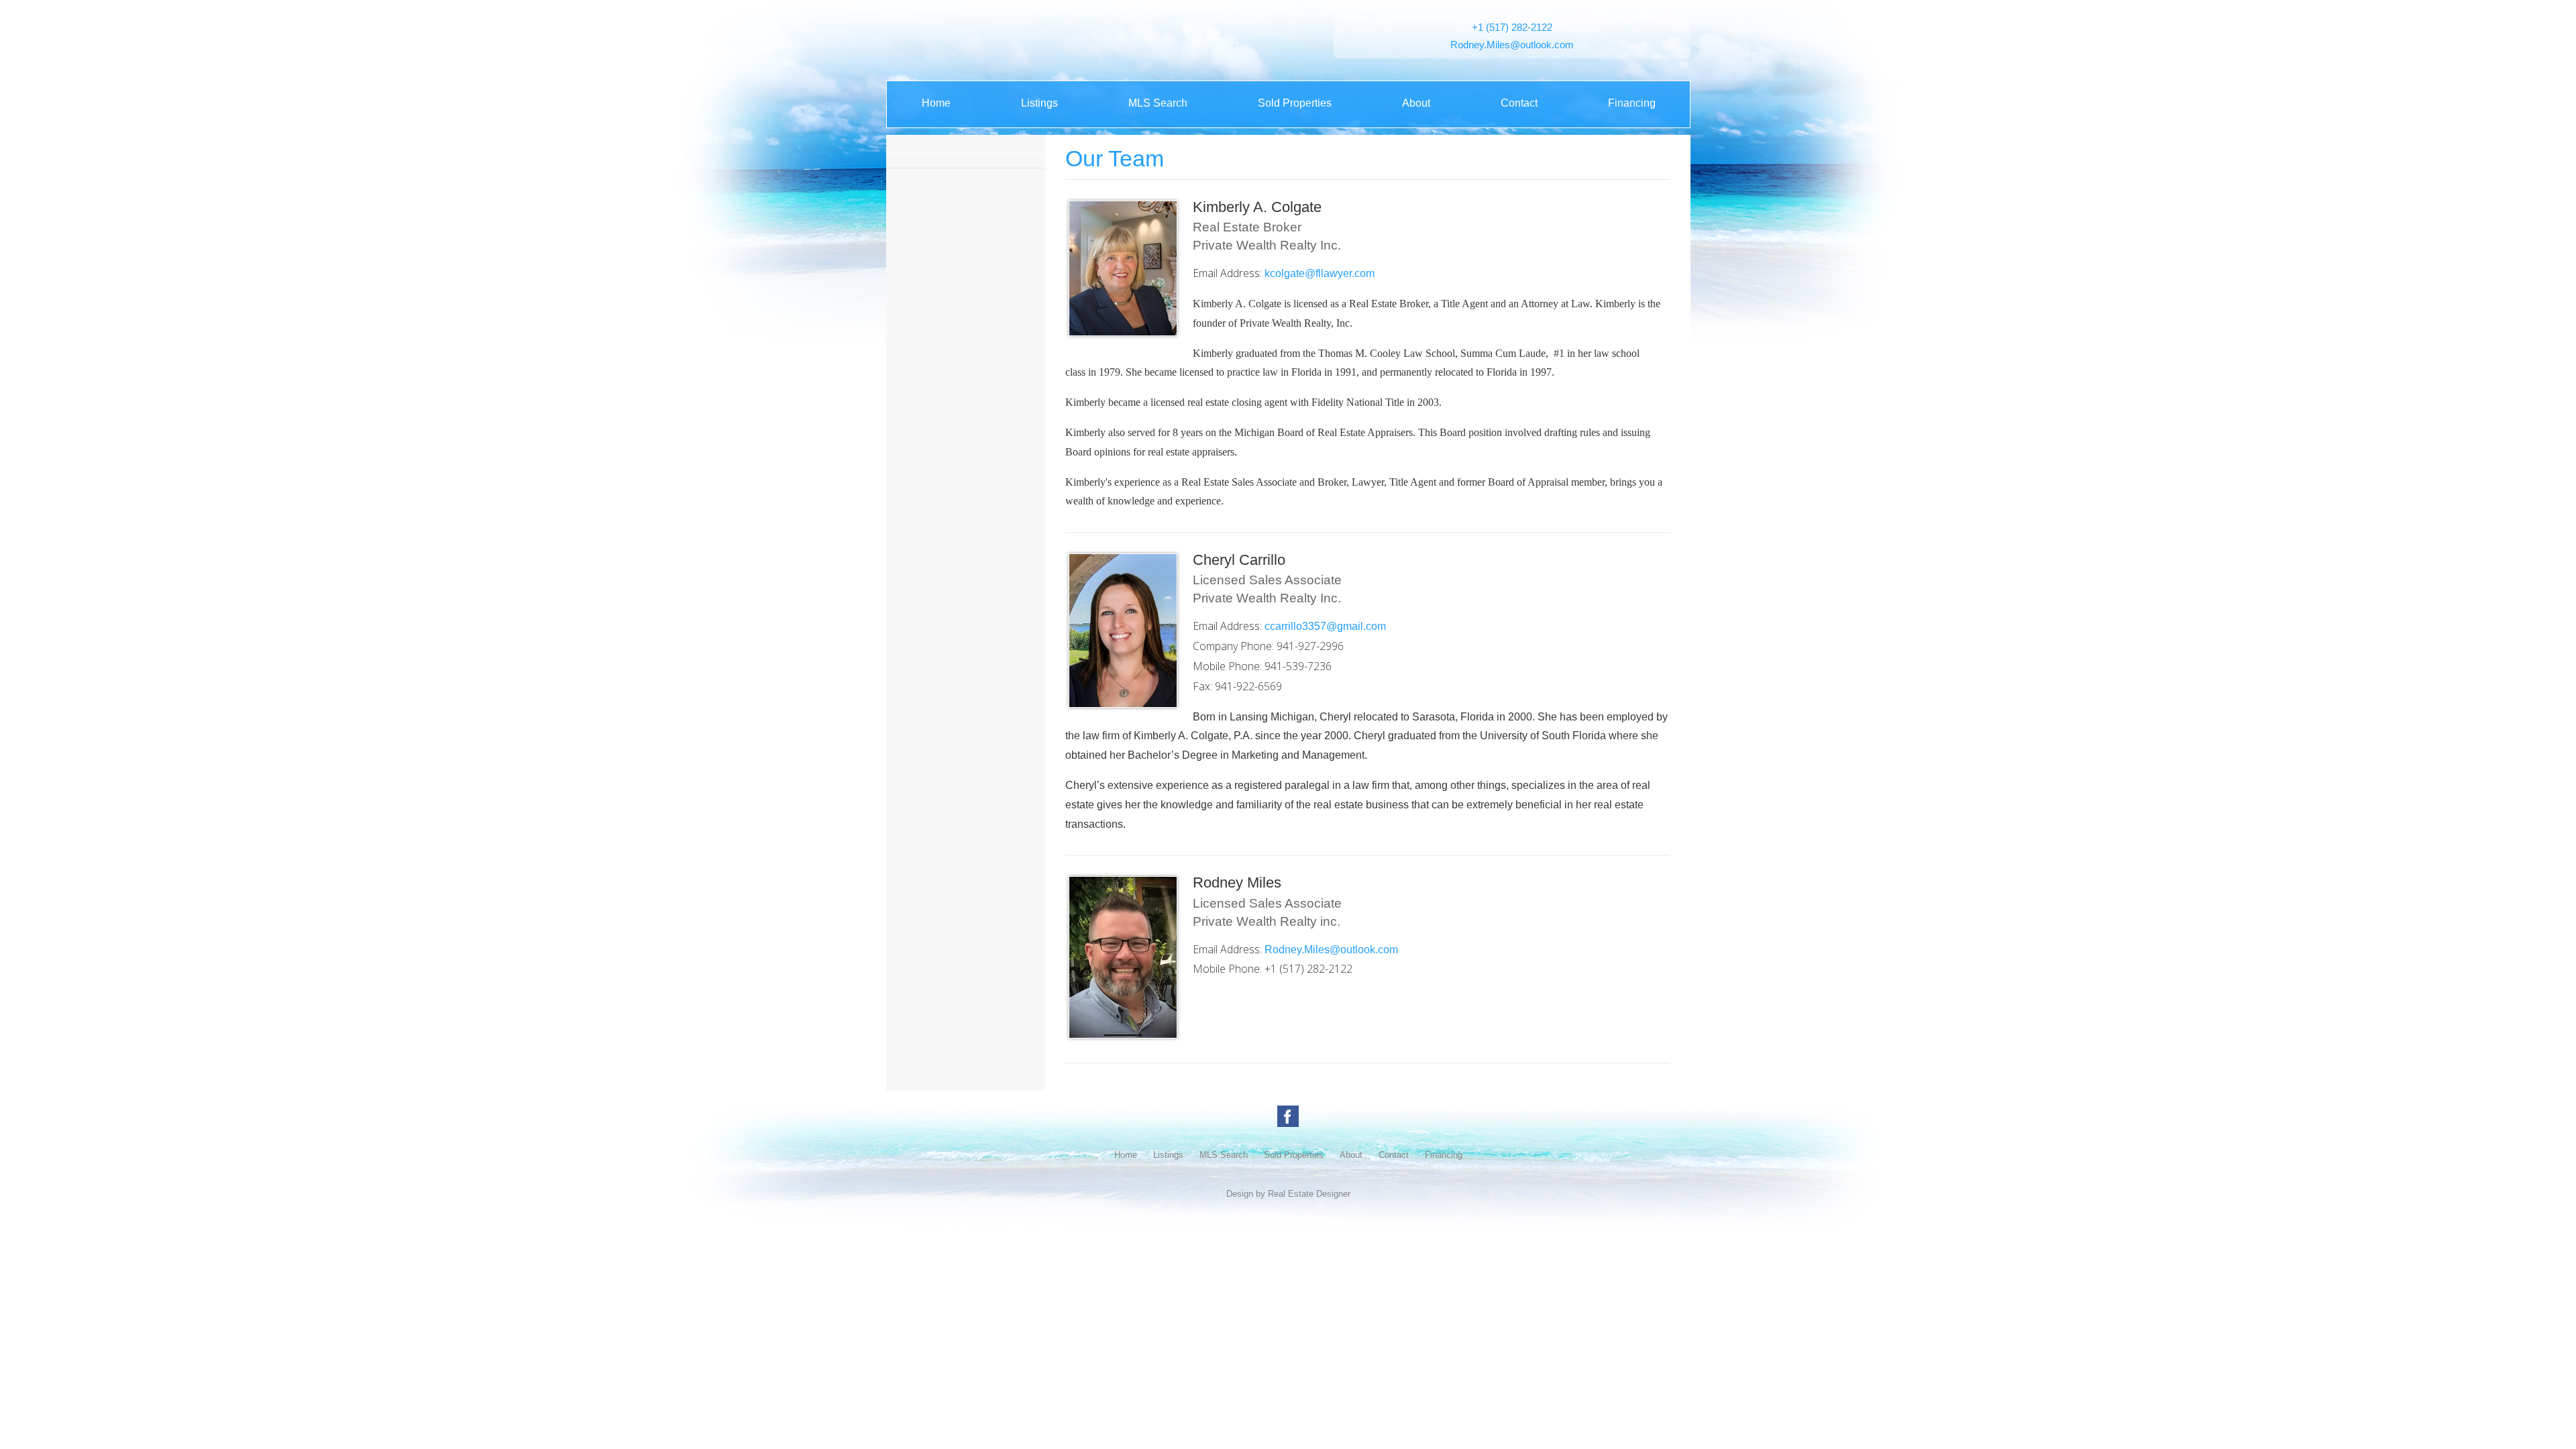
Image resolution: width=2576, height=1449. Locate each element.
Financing (1632, 103)
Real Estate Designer (1309, 1194)
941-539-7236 (1298, 666)
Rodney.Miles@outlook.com (1512, 45)
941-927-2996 (1310, 646)
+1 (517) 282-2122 (1512, 28)
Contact (1519, 103)
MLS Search (1158, 103)
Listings (1039, 103)
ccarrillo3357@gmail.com (1325, 626)
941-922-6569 (1248, 686)
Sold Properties (1295, 103)
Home (936, 103)
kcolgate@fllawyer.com (1320, 273)
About (1416, 103)
